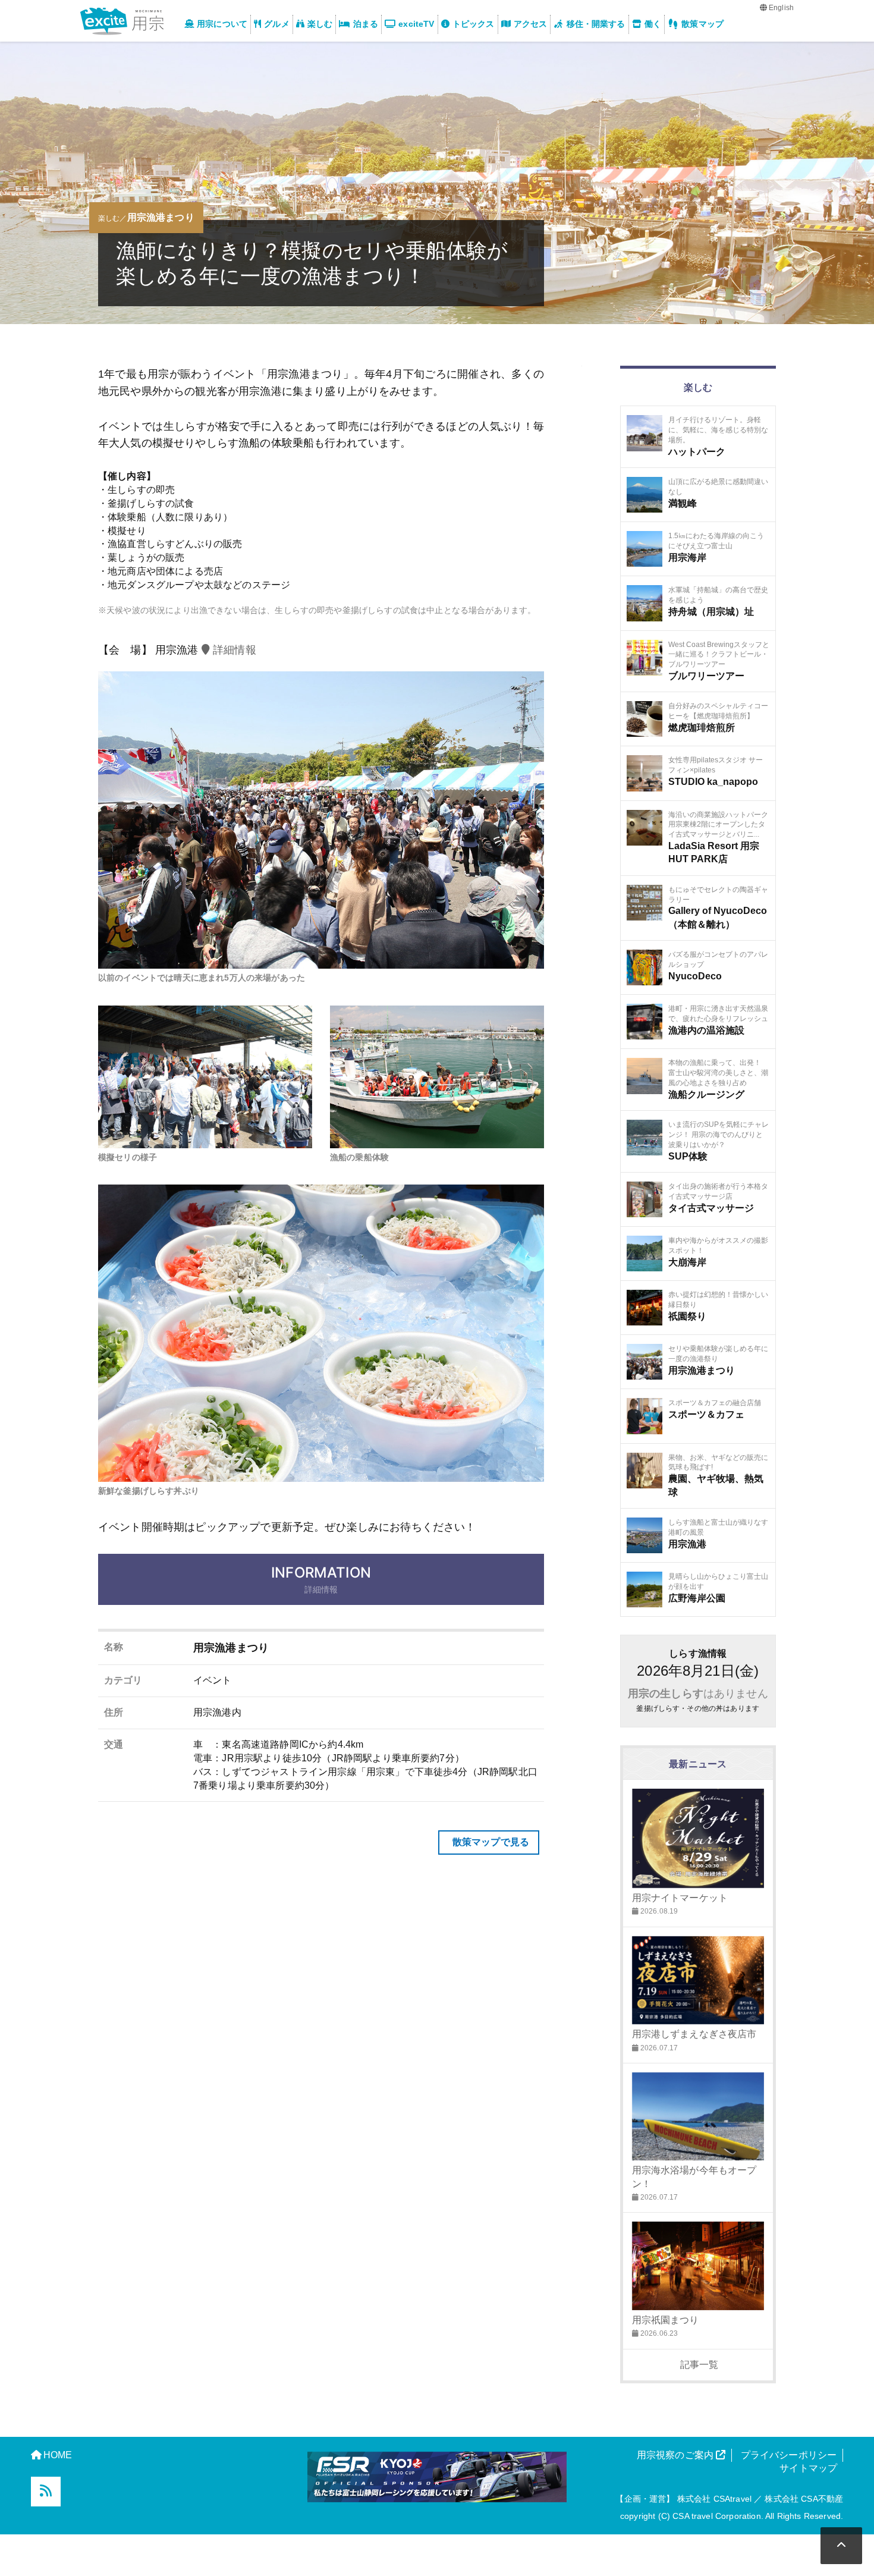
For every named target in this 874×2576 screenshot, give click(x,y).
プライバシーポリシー (789, 2455)
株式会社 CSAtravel (714, 2499)
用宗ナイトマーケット (680, 1898)
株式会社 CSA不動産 (804, 2499)
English (780, 8)
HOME (58, 2455)
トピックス (474, 24)
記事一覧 (698, 2365)
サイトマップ (808, 2468)
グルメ (276, 24)
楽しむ (320, 24)
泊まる (366, 24)
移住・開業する (596, 24)
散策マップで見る (490, 1842)
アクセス (531, 24)
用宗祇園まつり (666, 2320)
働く (653, 24)
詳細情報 (233, 650)
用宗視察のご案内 (676, 2455)
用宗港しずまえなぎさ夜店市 (694, 2034)
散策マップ (702, 24)
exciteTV (416, 24)
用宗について (222, 24)
